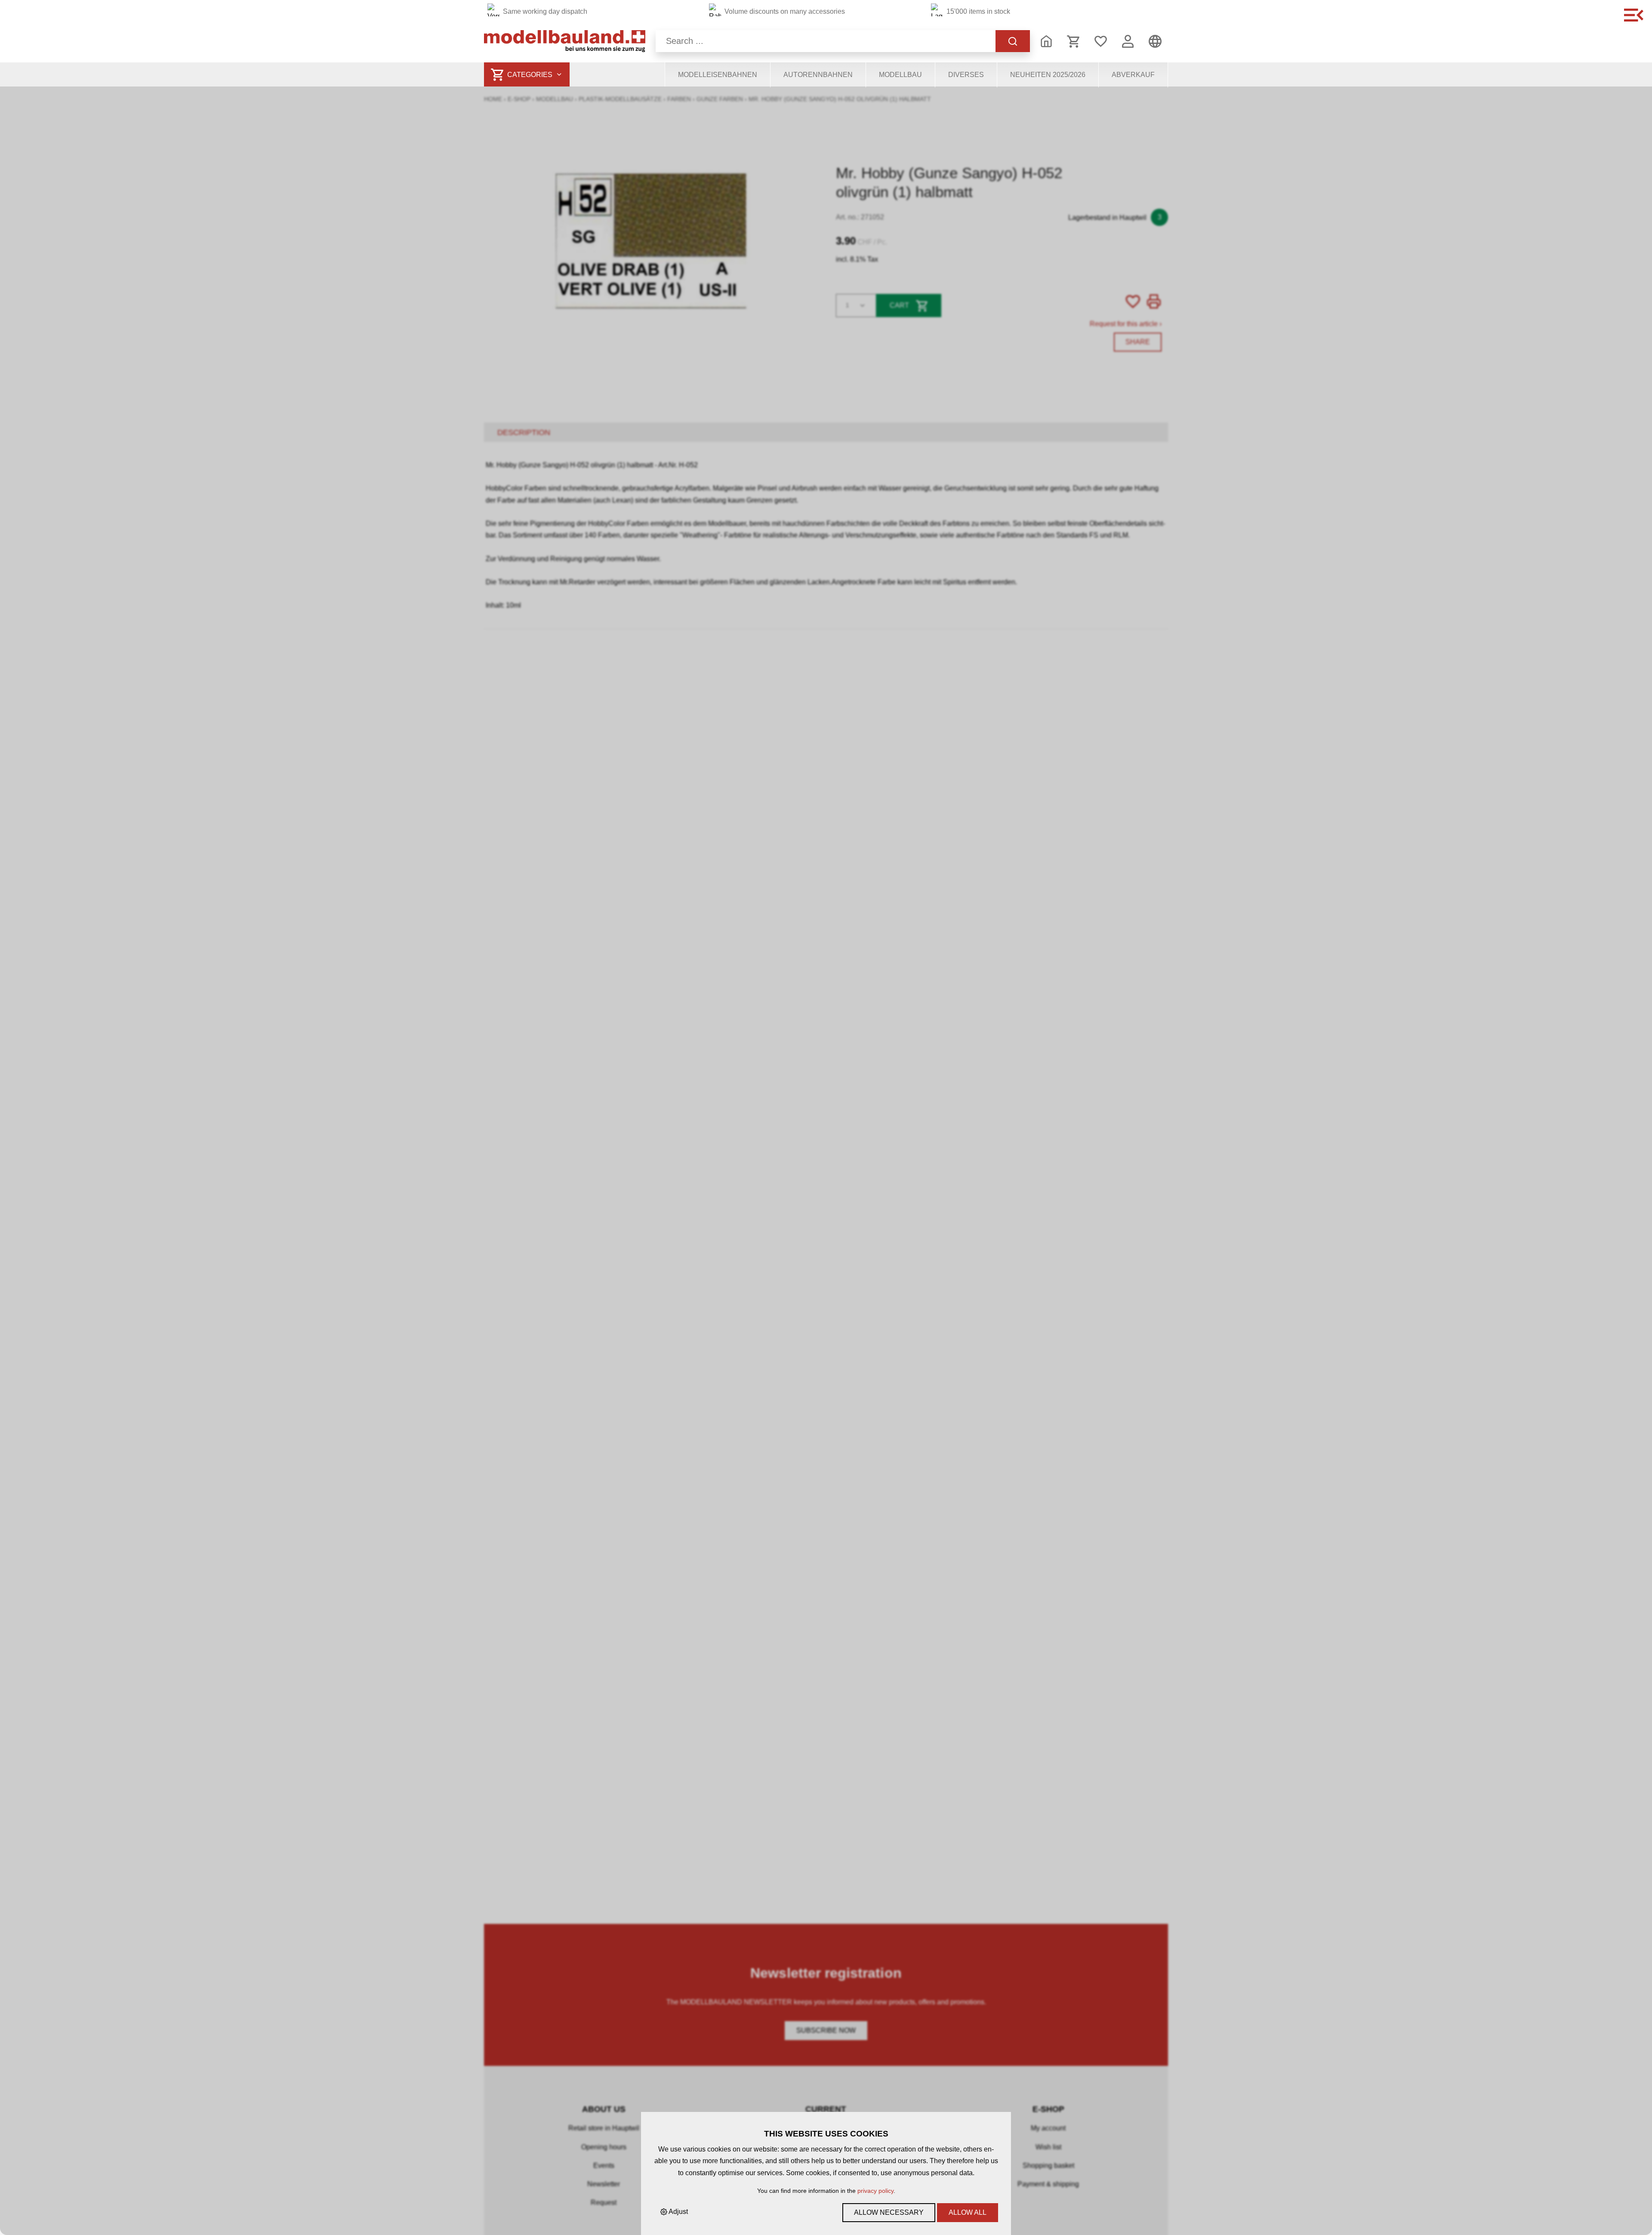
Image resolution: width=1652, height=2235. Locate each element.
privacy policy (875, 2191)
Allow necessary (889, 2212)
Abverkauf (1133, 75)
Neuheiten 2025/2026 (1048, 75)
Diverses (966, 75)
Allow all (968, 2212)
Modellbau (900, 75)
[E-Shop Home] (565, 41)
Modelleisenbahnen (718, 75)
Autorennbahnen (818, 75)
